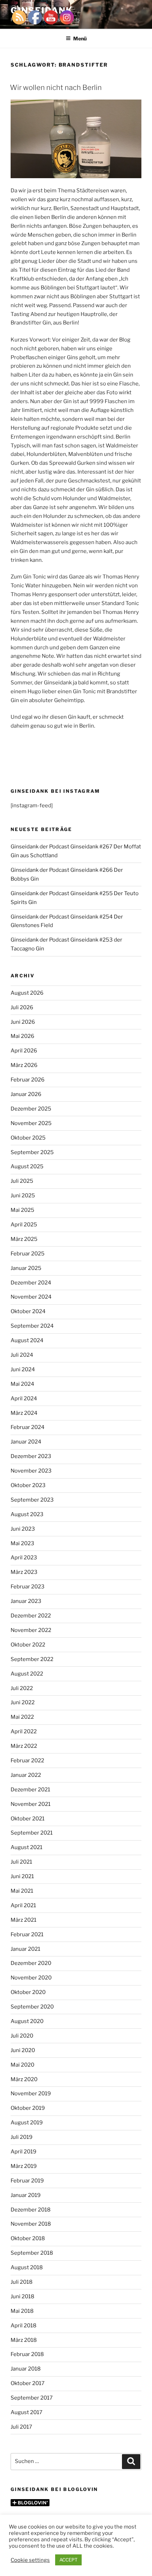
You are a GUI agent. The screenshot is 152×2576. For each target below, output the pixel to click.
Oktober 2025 (28, 1138)
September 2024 (32, 1326)
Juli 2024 (22, 1355)
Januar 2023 (26, 1601)
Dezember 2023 (31, 1456)
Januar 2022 (26, 1775)
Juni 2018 (22, 2297)
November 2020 (31, 1978)
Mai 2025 (22, 1210)
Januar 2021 (25, 1949)
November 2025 (31, 1123)
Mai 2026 (22, 1036)
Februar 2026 (28, 1080)
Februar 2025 (28, 1254)
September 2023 (32, 1500)
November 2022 (31, 1630)
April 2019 (24, 2152)
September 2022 (32, 1659)
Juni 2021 (22, 1876)
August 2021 (27, 1847)
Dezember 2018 (31, 2210)
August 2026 (27, 993)
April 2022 (24, 1732)
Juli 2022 (22, 1688)
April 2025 (24, 1225)
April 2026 (24, 1051)
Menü (80, 38)
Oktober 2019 (28, 2108)
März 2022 (24, 1746)
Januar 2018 (26, 2369)
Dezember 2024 (31, 1283)
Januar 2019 (26, 2195)
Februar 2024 (28, 1427)
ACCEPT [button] (68, 2560)
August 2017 (27, 2412)
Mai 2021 (22, 1891)
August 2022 (27, 1674)
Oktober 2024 (28, 1311)
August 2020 (27, 2021)
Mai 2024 (22, 1384)
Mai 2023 (22, 1543)
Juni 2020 (23, 2050)
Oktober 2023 (28, 1485)
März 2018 (24, 2340)
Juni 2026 (23, 1022)
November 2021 (31, 1804)
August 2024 (27, 1340)
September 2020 (32, 2007)
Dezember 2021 (30, 1790)
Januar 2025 (26, 1268)
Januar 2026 (26, 1094)
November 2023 (31, 1471)
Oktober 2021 (28, 1819)
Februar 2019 (27, 2181)
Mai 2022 (22, 1717)
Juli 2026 (22, 1007)
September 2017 (32, 2398)
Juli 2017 (21, 2427)
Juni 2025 (23, 1196)
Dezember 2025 (31, 1109)
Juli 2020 (22, 2036)
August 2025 (27, 1166)
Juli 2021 (21, 1862)
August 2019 (27, 2123)
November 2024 (31, 1297)
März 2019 (24, 2166)
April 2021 (23, 1905)
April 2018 (24, 2326)
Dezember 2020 (31, 1963)
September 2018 (32, 2253)
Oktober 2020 (28, 1992)
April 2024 (24, 1399)
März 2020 (24, 2079)
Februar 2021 (27, 1934)
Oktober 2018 (28, 2238)
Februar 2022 (27, 1761)
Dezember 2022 (31, 1616)
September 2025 (32, 1152)
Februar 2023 (28, 1587)
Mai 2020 (22, 2065)
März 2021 (24, 1920)
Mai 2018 (22, 2311)
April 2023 (24, 1558)
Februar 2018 (27, 2354)
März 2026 (24, 1065)
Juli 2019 (22, 2137)
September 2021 (32, 1833)
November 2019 (31, 2094)
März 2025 (24, 1239)
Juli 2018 (22, 2282)
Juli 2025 (22, 1181)
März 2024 (24, 1413)
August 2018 (27, 2267)
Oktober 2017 (28, 2383)
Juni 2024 (23, 1369)
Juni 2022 (23, 1702)
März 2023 (24, 1572)
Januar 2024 (26, 1442)
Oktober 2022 (28, 1645)
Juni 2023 (23, 1529)
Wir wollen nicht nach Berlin (56, 87)
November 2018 (31, 2224)
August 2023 (27, 1514)
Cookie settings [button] (30, 2560)
